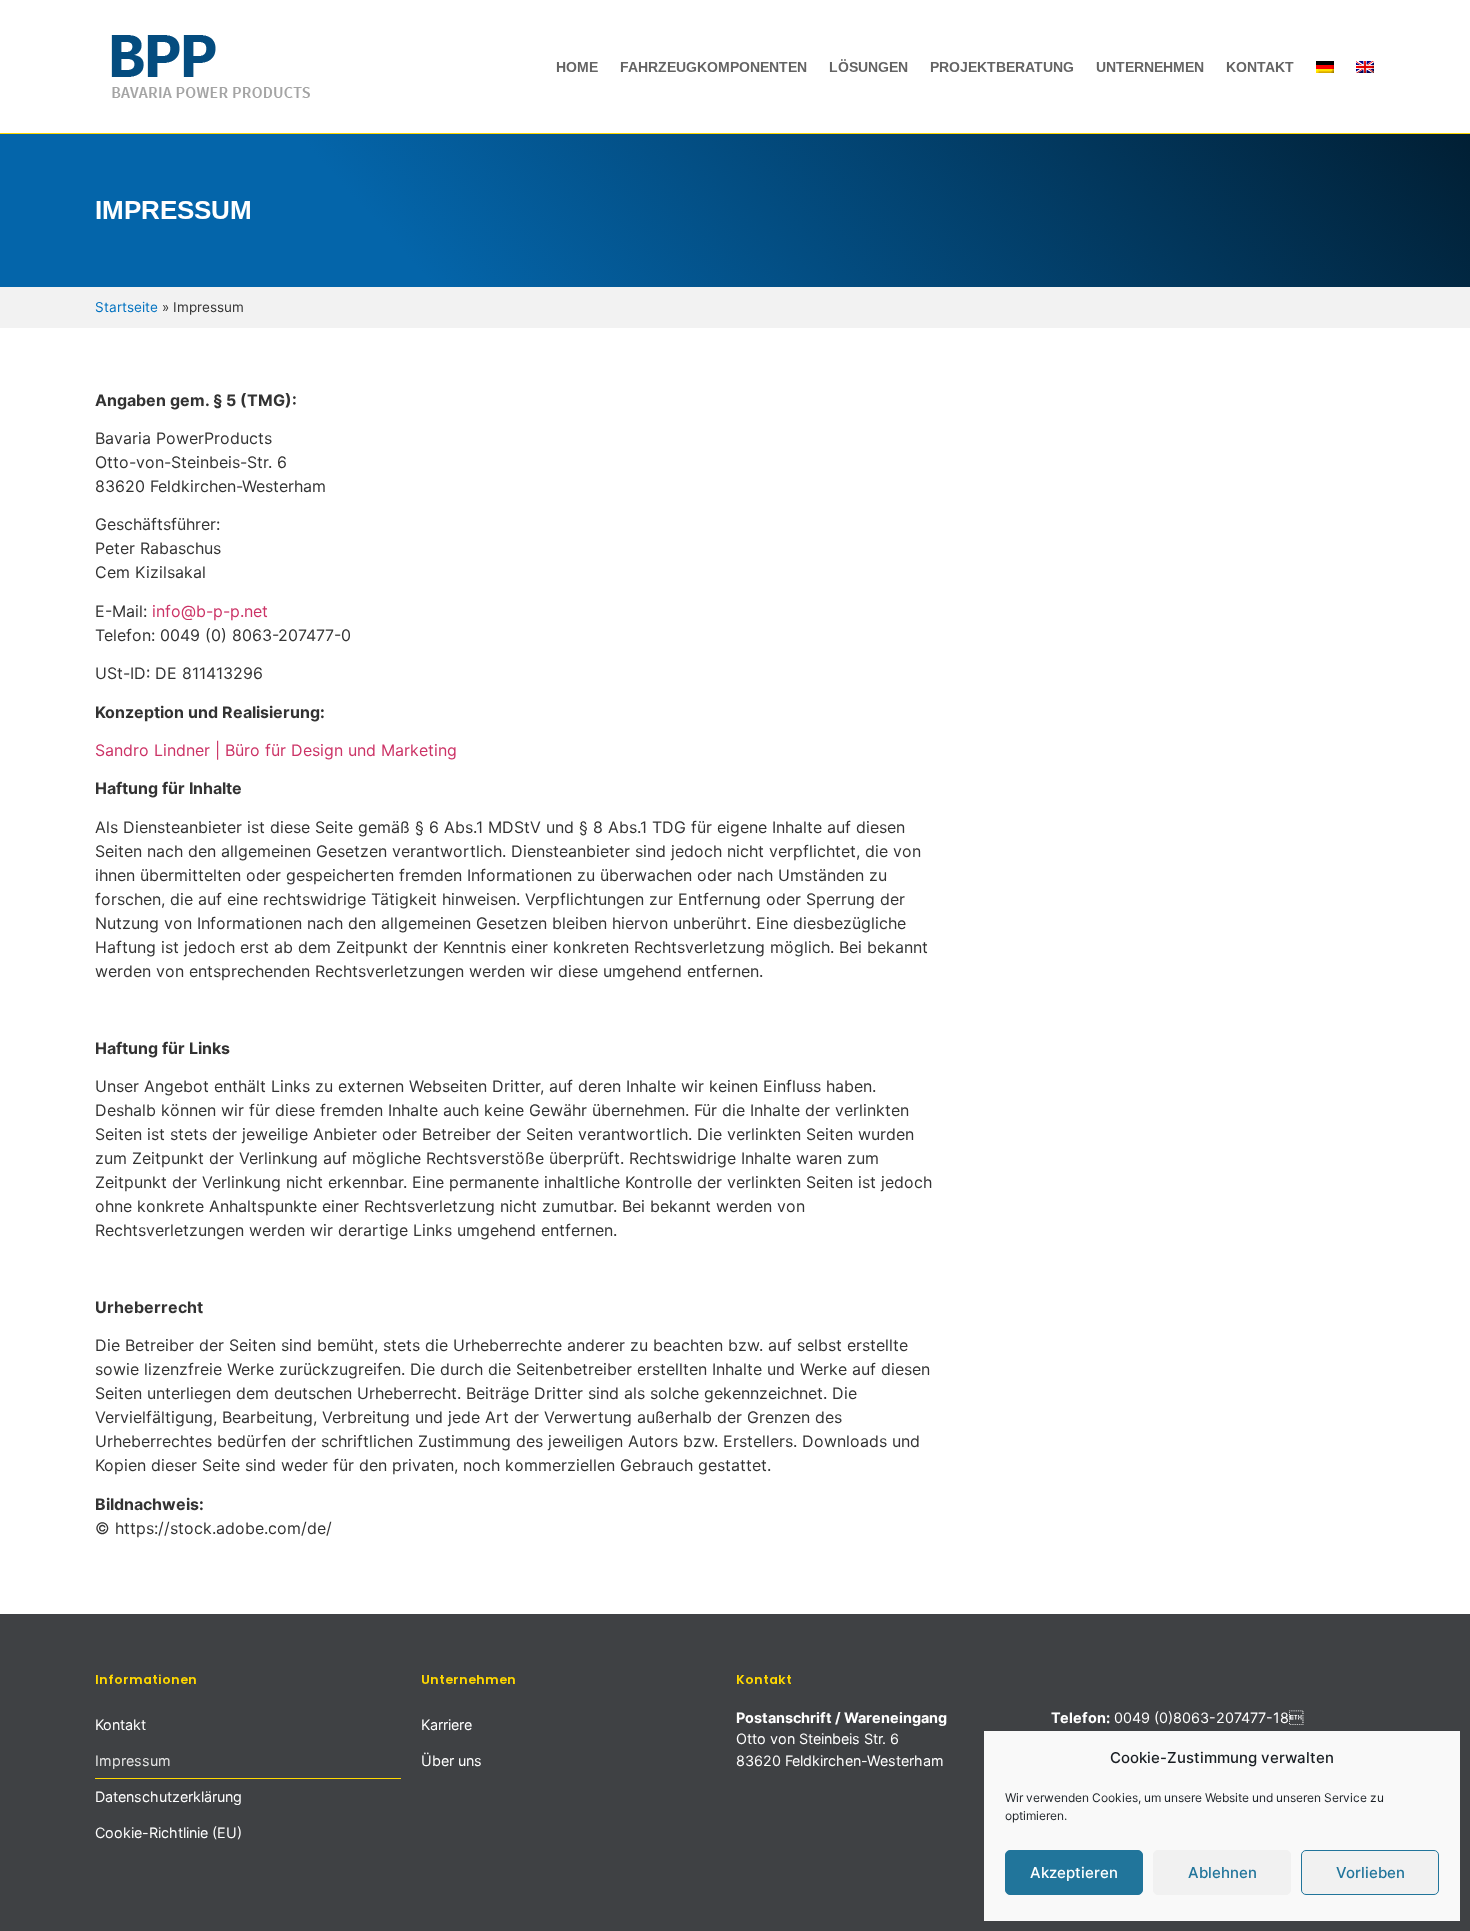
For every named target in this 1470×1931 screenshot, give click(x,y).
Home (577, 67)
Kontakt (1260, 67)
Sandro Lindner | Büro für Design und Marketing (276, 750)
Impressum (133, 1760)
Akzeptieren (1074, 1872)
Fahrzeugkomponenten (713, 67)
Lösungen (868, 67)
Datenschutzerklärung (168, 1796)
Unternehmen (1150, 67)
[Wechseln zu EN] (1365, 67)
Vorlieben (1370, 1872)
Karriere (446, 1724)
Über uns (451, 1760)
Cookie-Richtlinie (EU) (168, 1832)
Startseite (126, 307)
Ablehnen (1222, 1872)
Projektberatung (1002, 67)
